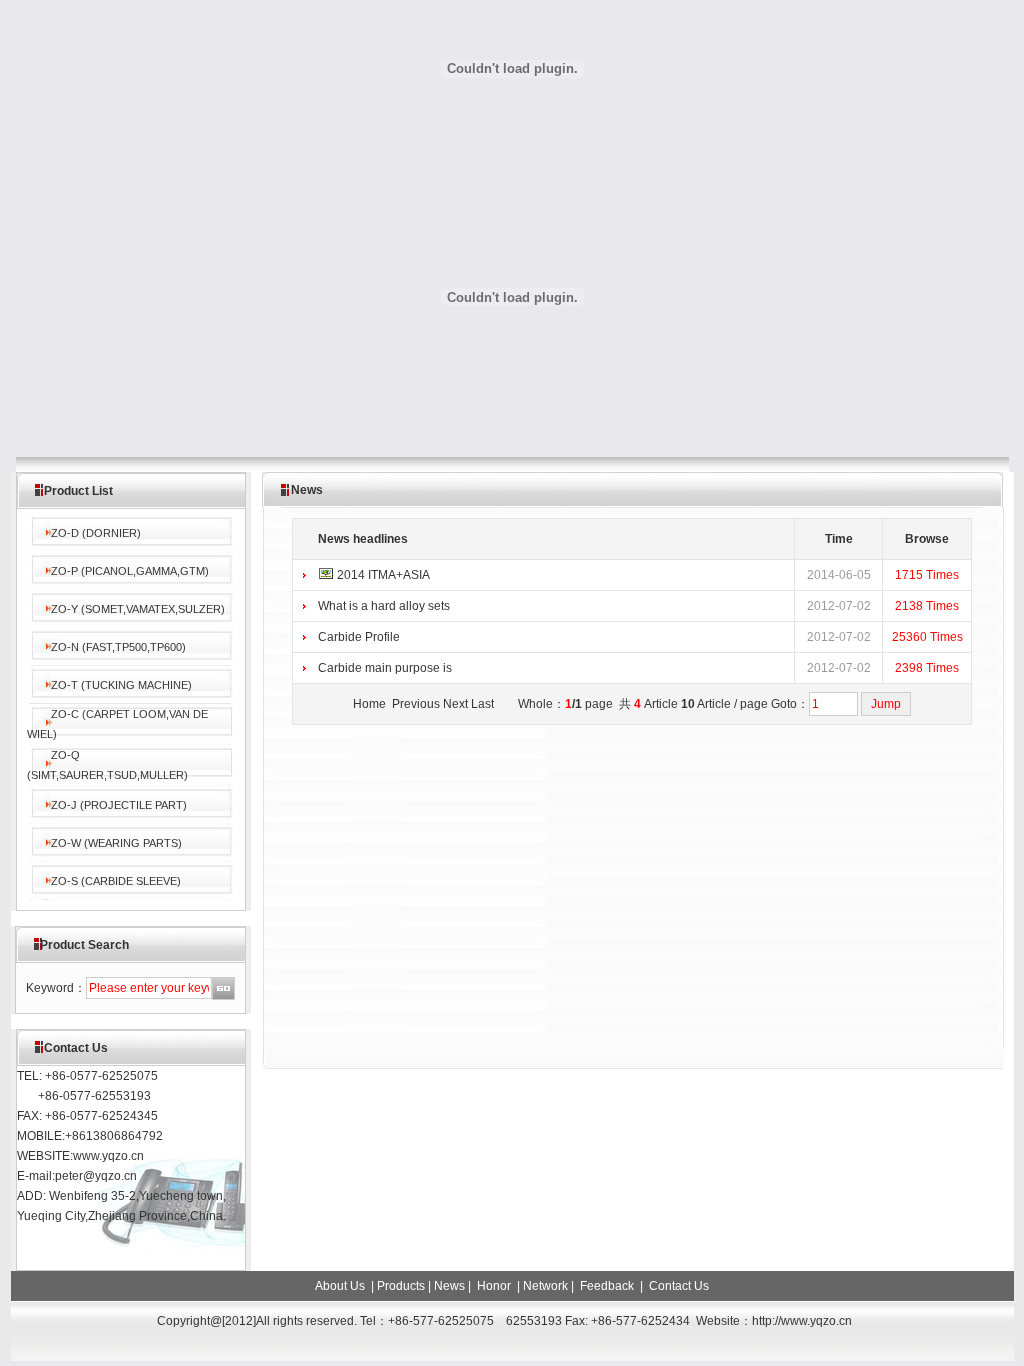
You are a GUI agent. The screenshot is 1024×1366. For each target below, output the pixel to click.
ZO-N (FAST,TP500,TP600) (118, 647)
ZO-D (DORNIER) (96, 533)
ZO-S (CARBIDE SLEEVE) (116, 881)
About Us (341, 1286)
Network (545, 1286)
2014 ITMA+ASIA (383, 575)
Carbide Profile (359, 637)
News (449, 1286)
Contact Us (677, 1286)
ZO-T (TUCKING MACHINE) (121, 685)
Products (401, 1286)
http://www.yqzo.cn (803, 1321)
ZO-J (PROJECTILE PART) (119, 805)
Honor (492, 1286)
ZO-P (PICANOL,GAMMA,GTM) (130, 571)
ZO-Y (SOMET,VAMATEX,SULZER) (138, 609)
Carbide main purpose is (385, 668)
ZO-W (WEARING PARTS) (116, 843)
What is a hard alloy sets (384, 606)
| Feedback (602, 1286)
